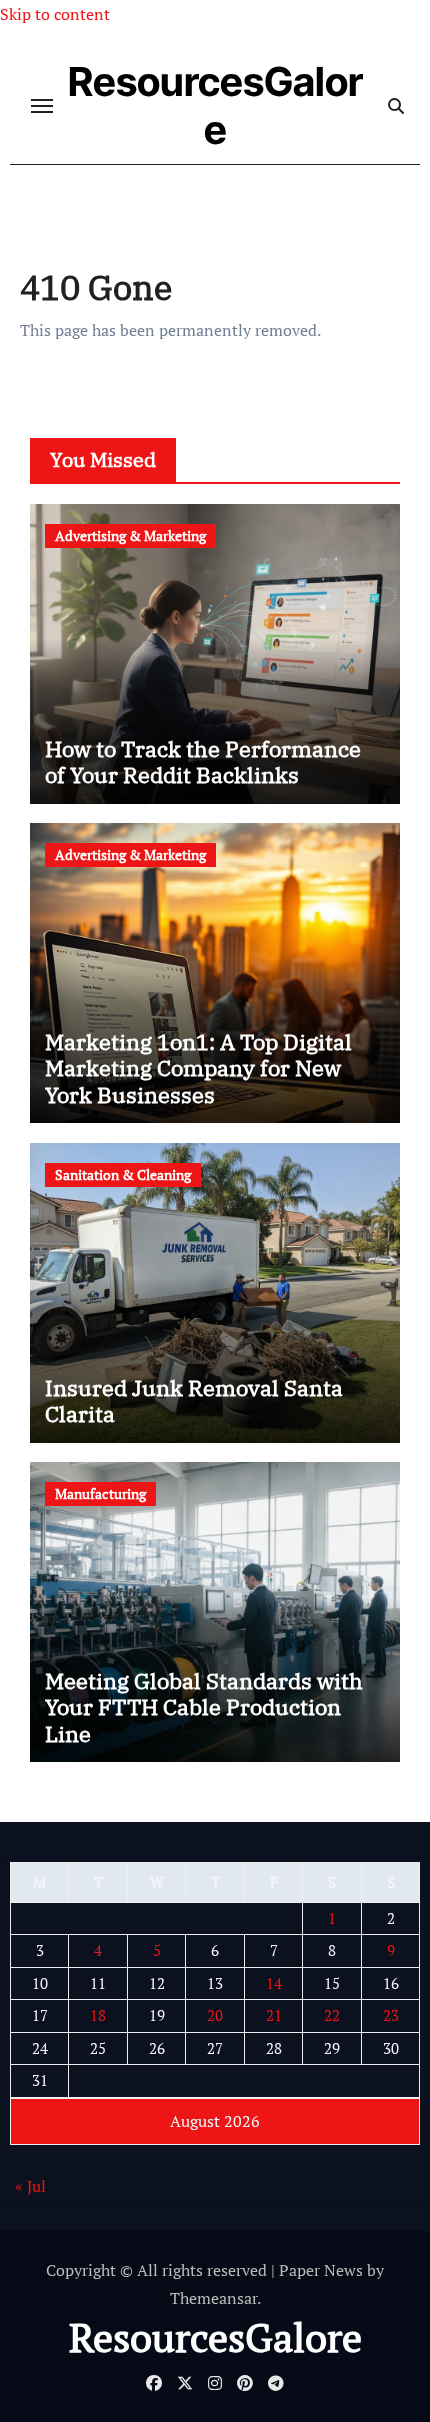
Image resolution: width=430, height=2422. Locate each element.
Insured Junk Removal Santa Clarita (194, 1400)
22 (332, 2015)
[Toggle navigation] (42, 106)
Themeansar (213, 2298)
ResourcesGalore (215, 105)
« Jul (30, 2186)
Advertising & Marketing (130, 535)
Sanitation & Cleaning (123, 1174)
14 (274, 1983)
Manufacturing (100, 1493)
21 (274, 2015)
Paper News (321, 2270)
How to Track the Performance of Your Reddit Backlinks (203, 761)
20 (215, 2015)
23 (391, 2015)
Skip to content (55, 14)
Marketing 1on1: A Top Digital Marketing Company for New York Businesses (198, 1068)
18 (98, 2015)
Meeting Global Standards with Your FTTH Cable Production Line (204, 1707)
